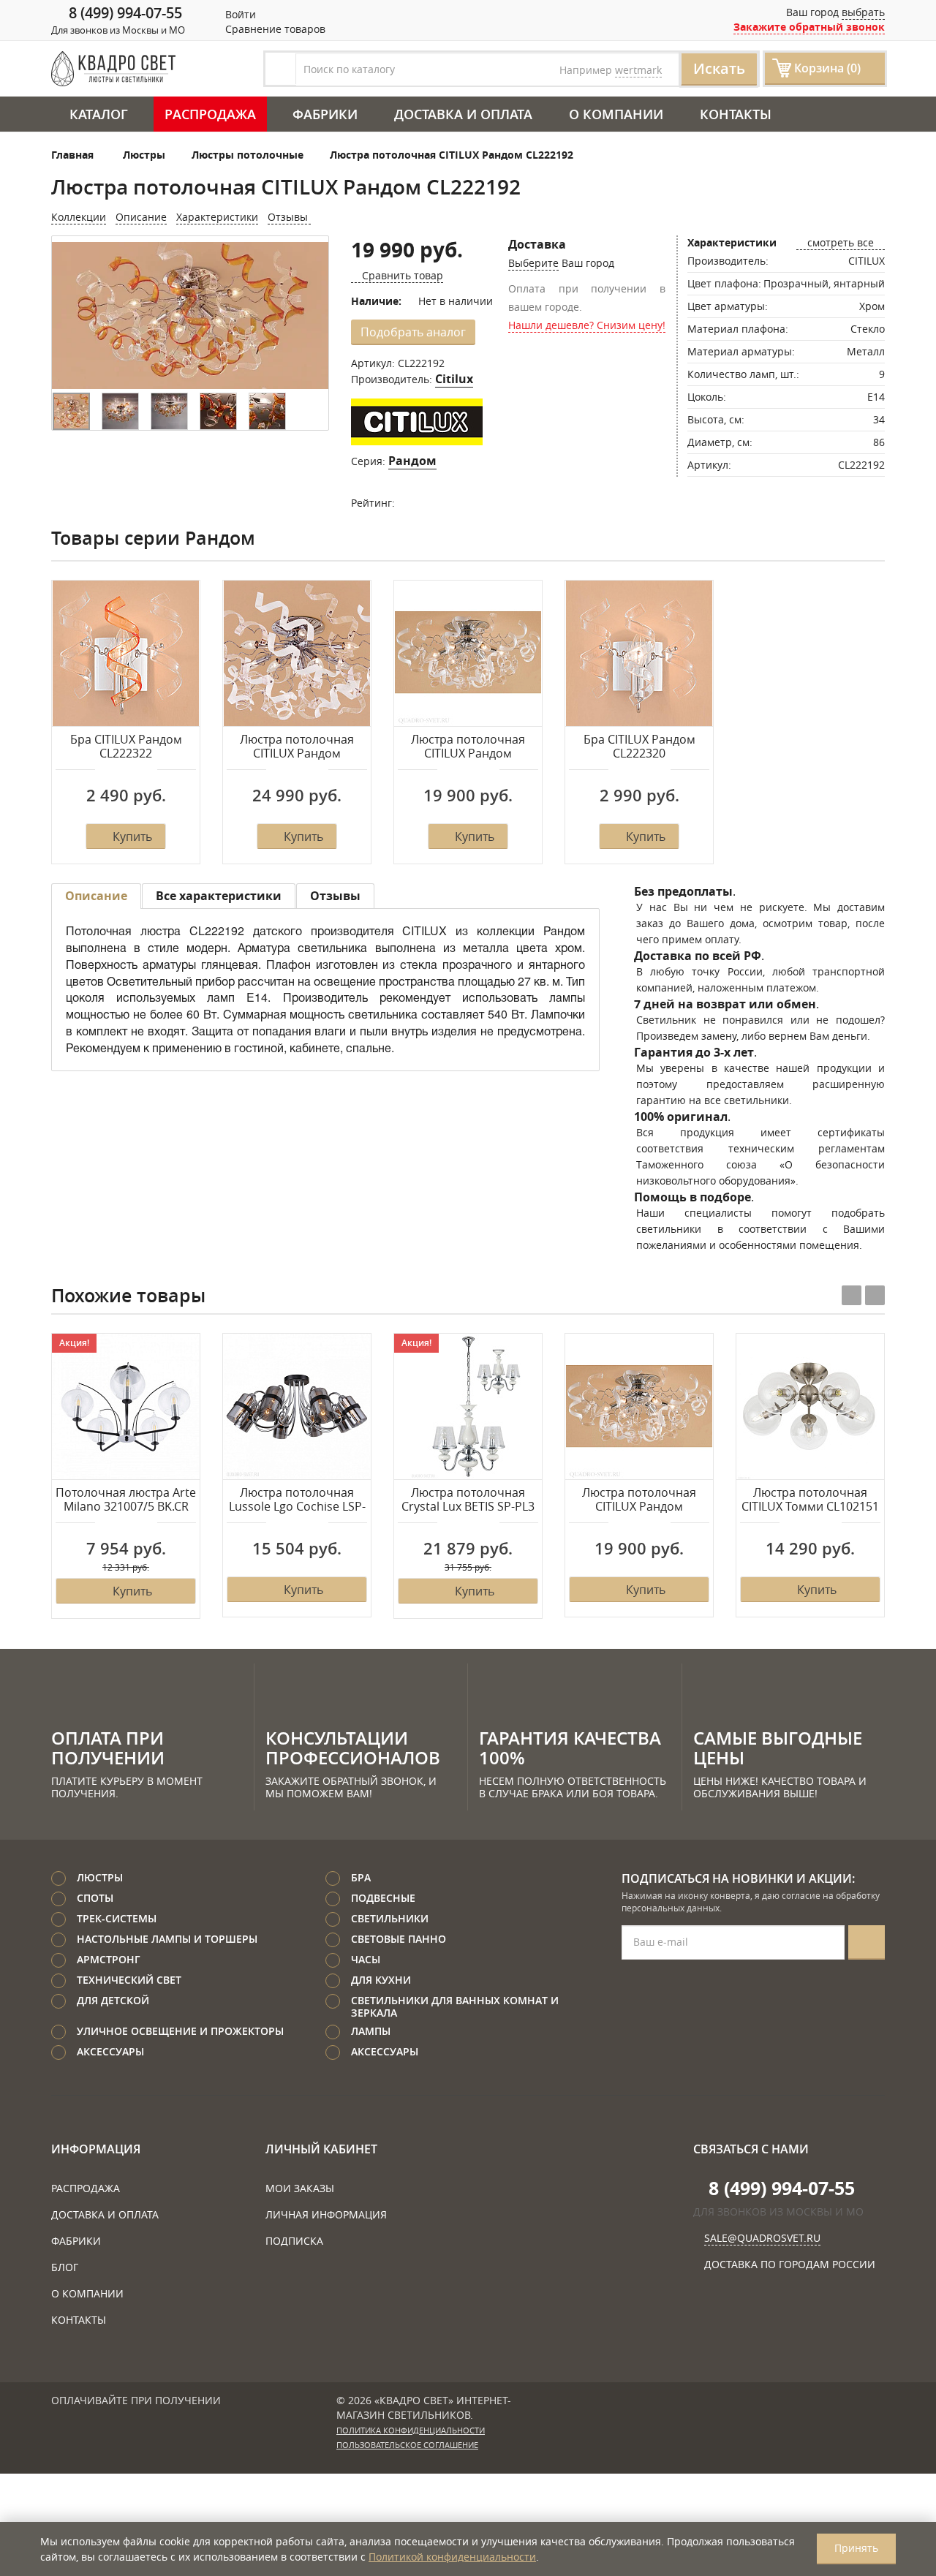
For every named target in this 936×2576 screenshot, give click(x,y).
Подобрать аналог (413, 332)
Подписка (294, 2241)
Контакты (736, 114)
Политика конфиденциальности (411, 2430)
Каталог (99, 114)
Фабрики (325, 114)
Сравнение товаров (274, 29)
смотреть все (841, 242)
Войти (239, 14)
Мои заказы (300, 2188)
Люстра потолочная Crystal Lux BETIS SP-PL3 (468, 1500)
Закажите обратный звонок (809, 27)
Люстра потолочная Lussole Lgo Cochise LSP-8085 (297, 1500)
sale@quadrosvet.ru (762, 2238)
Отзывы (289, 217)
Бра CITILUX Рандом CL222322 (126, 747)
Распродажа (210, 114)
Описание (141, 217)
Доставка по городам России (790, 2264)
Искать (719, 68)
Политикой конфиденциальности (452, 2557)
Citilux (454, 379)
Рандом (412, 461)
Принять (856, 2548)
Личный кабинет (321, 2149)
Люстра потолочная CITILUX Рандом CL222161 (468, 747)
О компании (616, 114)
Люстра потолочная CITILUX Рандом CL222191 (297, 747)
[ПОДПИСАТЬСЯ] (867, 1942)
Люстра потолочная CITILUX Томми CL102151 (810, 1500)
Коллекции (79, 217)
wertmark (638, 70)
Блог (65, 2267)
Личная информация (326, 2214)
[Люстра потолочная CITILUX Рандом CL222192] (190, 316)
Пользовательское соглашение (407, 2445)
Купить (132, 836)
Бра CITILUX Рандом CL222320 (639, 747)
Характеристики (217, 217)
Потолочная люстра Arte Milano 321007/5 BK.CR (126, 1500)
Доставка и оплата (463, 114)
